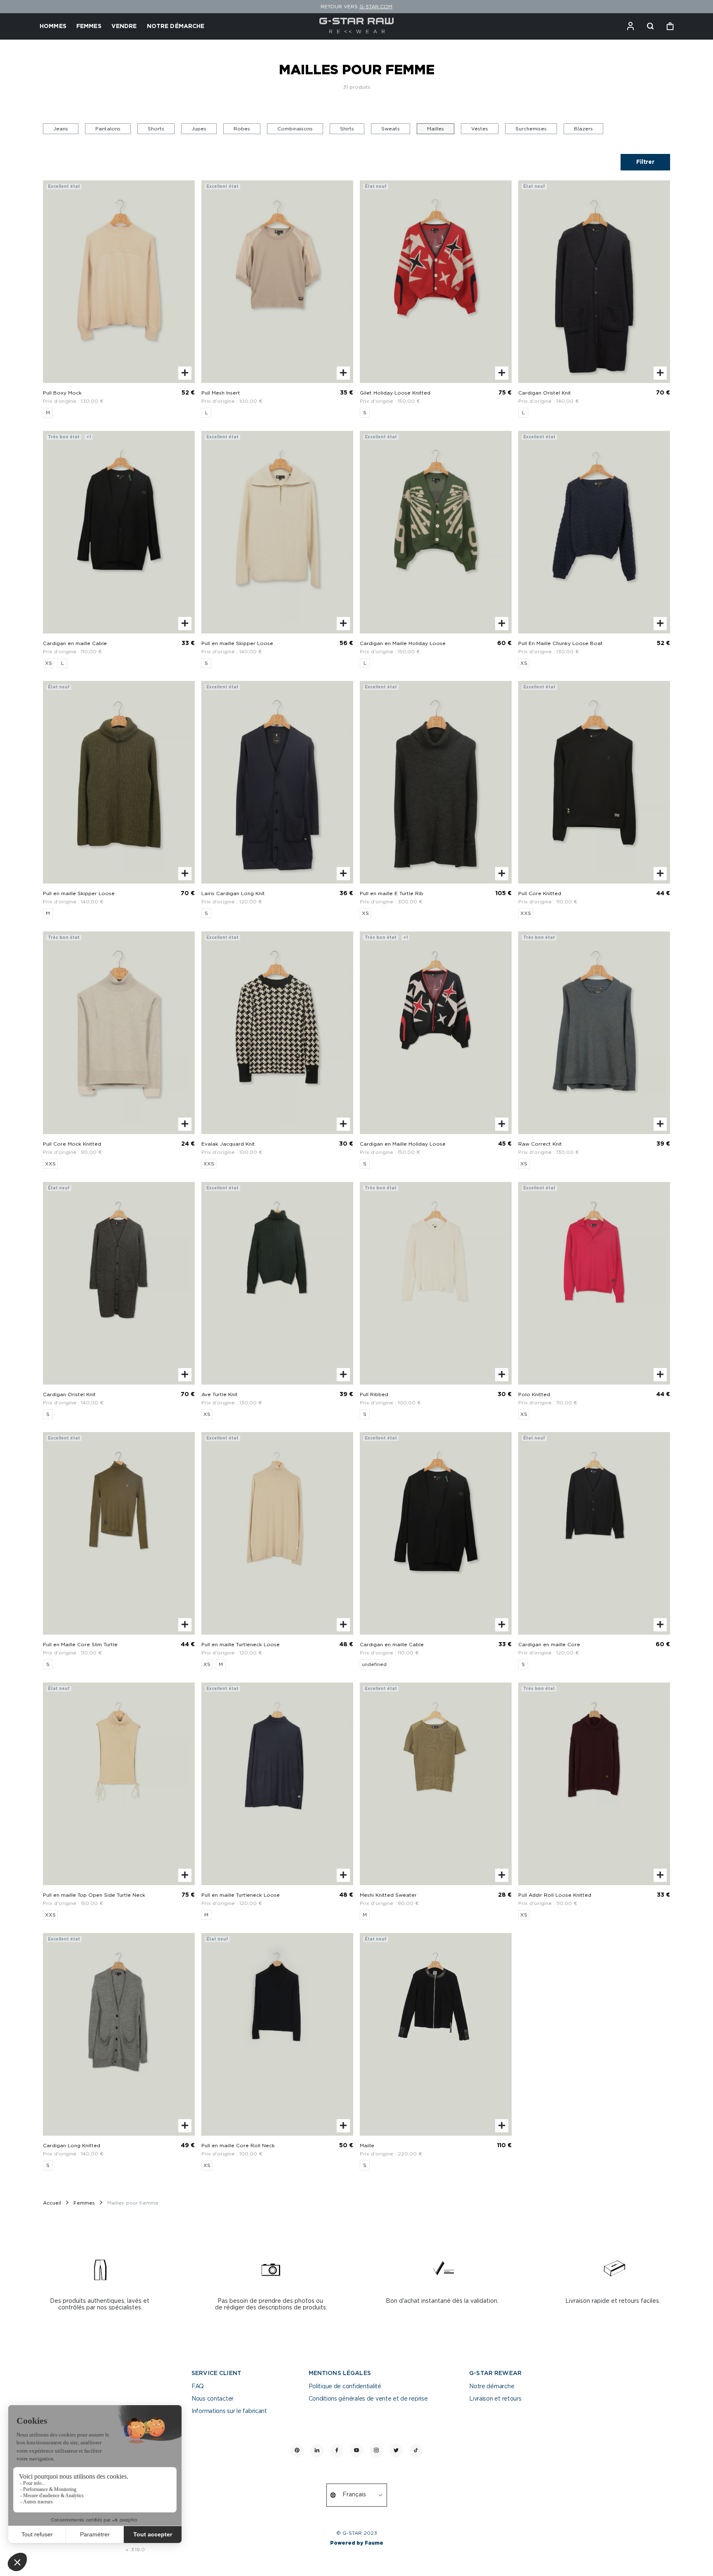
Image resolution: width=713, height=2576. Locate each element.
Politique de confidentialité (345, 2387)
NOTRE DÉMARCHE (176, 26)
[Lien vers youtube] (356, 2451)
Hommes (53, 26)
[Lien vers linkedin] (317, 2451)
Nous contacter (212, 2399)
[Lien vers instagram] (376, 2451)
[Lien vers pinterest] (297, 2451)
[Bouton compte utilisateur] (630, 26)
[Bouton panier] (670, 26)
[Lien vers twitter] (396, 2451)
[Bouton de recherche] (650, 26)
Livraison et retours (495, 2399)
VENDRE (124, 26)
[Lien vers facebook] (337, 2451)
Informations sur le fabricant (229, 2411)
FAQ (198, 2387)
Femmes (89, 26)
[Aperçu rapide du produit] (185, 373)
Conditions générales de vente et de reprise (368, 2399)
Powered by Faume (357, 2543)
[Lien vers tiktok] (416, 2451)
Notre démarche (492, 2387)
